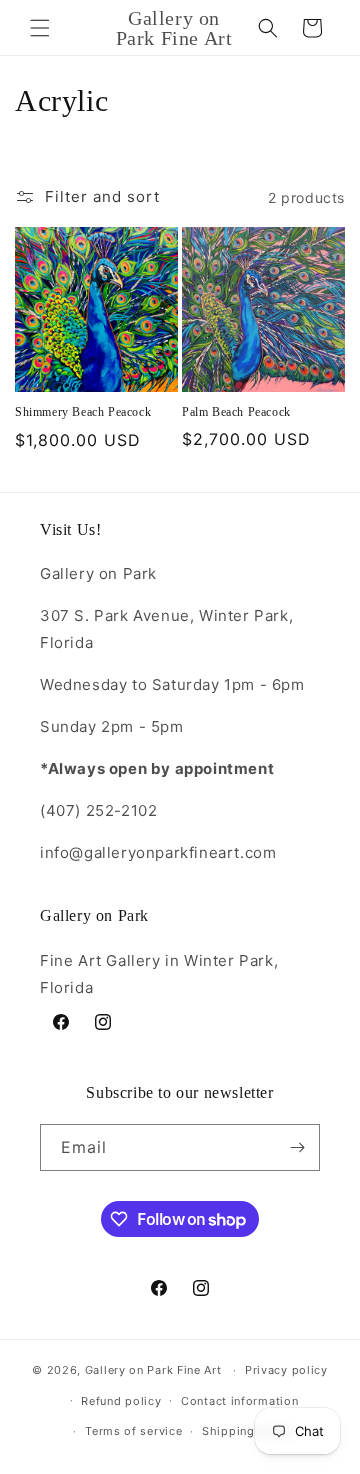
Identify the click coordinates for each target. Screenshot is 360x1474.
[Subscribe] (297, 1147)
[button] (40, 28)
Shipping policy (248, 1431)
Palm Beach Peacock (236, 412)
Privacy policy (286, 1370)
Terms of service (133, 1431)
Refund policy (121, 1401)
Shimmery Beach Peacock (83, 412)
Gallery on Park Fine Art (153, 1370)
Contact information (239, 1401)
